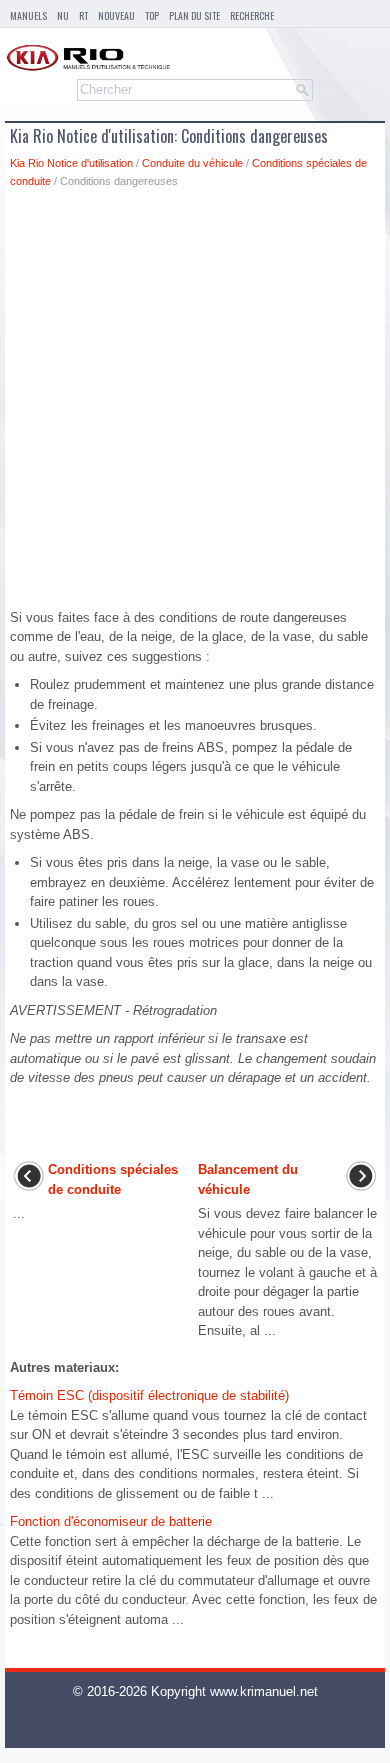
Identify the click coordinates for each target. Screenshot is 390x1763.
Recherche (252, 15)
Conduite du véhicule (192, 163)
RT (83, 15)
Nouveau (116, 15)
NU (63, 15)
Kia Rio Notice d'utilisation (71, 163)
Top (152, 15)
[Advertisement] (195, 404)
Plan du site (194, 15)
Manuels (28, 15)
